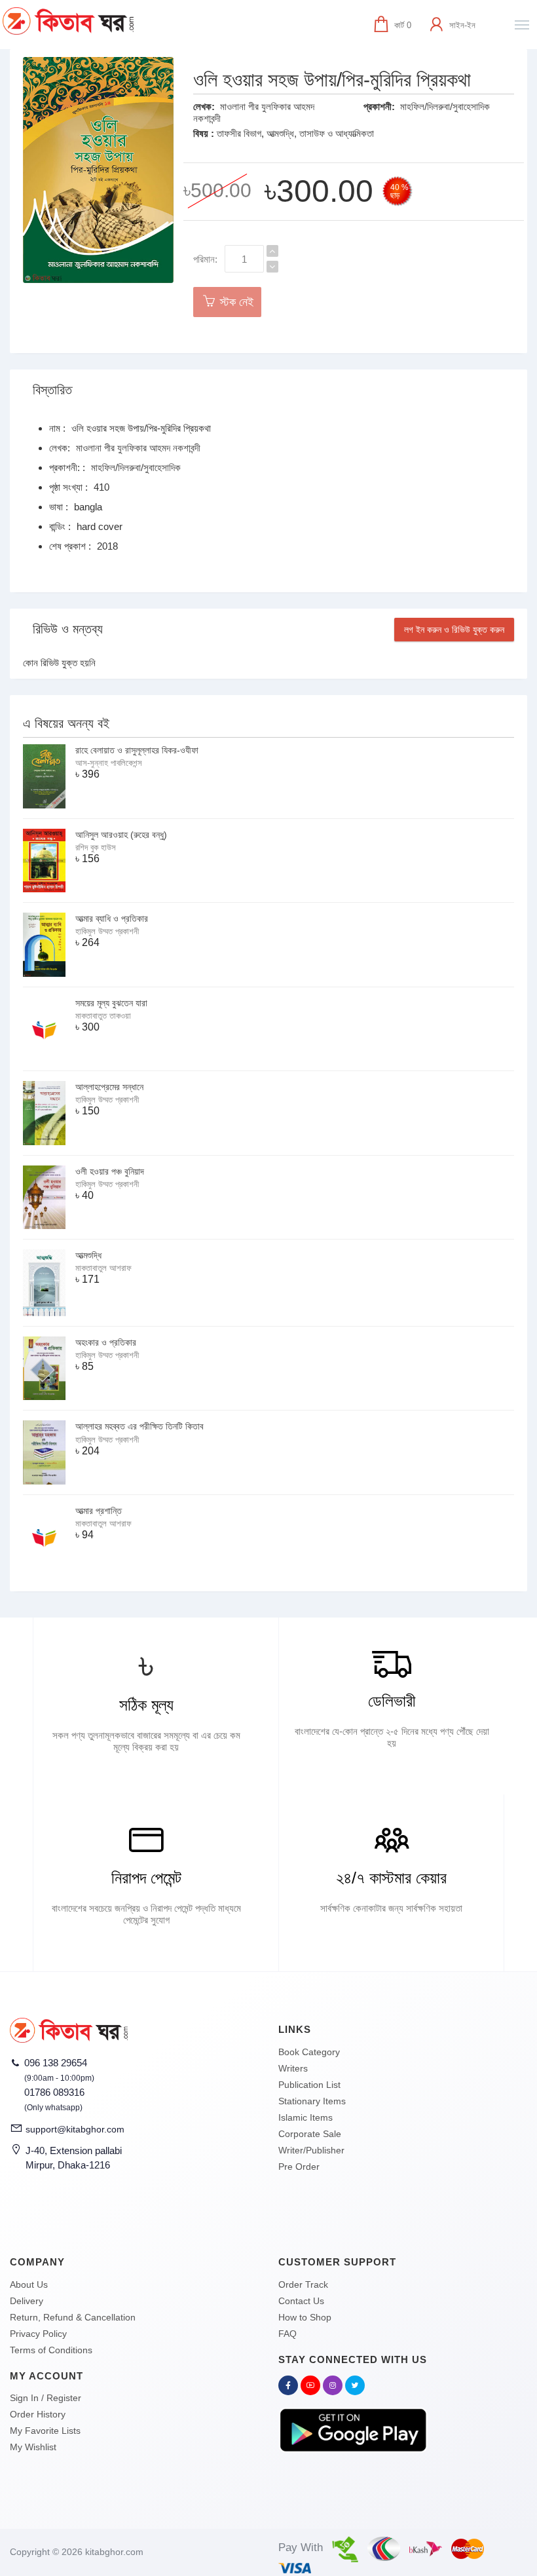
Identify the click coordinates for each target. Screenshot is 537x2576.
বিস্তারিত (52, 390)
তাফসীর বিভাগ (239, 133)
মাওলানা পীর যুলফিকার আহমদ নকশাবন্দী (138, 448)
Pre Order (299, 2167)
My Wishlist (33, 2447)
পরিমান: (205, 259)
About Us (29, 2284)
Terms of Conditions (51, 2350)
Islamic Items (306, 2117)
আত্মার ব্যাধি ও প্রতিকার (112, 919)
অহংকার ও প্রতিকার (106, 1342)
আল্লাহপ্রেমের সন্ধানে (109, 1087)
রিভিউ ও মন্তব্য (68, 629)
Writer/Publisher (311, 2150)
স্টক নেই (235, 302)
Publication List (309, 2085)
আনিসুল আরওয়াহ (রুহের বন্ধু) (121, 835)
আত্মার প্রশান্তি (99, 1511)
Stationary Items (312, 2101)
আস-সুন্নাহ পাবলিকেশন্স (109, 763)
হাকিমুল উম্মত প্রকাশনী (107, 931)
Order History (38, 2414)
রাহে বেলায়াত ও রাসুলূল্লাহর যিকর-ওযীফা (137, 750)
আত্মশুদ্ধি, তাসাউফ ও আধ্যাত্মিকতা (320, 133)
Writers (293, 2068)
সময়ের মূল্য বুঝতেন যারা (111, 1003)
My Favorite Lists (45, 2431)
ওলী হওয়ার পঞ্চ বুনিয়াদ (110, 1171)
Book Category (309, 2052)
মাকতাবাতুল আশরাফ (103, 1268)
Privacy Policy (38, 2334)
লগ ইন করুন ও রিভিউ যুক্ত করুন (454, 630)
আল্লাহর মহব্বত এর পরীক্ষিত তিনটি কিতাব (139, 1426)
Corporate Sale (310, 2134)
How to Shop (305, 2317)
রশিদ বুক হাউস (96, 847)
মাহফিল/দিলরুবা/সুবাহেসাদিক (445, 106)
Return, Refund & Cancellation (73, 2317)
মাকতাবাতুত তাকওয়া (103, 1016)
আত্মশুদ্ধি (88, 1255)
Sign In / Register (46, 2398)
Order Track (303, 2284)
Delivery (27, 2301)
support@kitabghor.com (75, 2129)
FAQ (287, 2334)
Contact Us (301, 2301)
